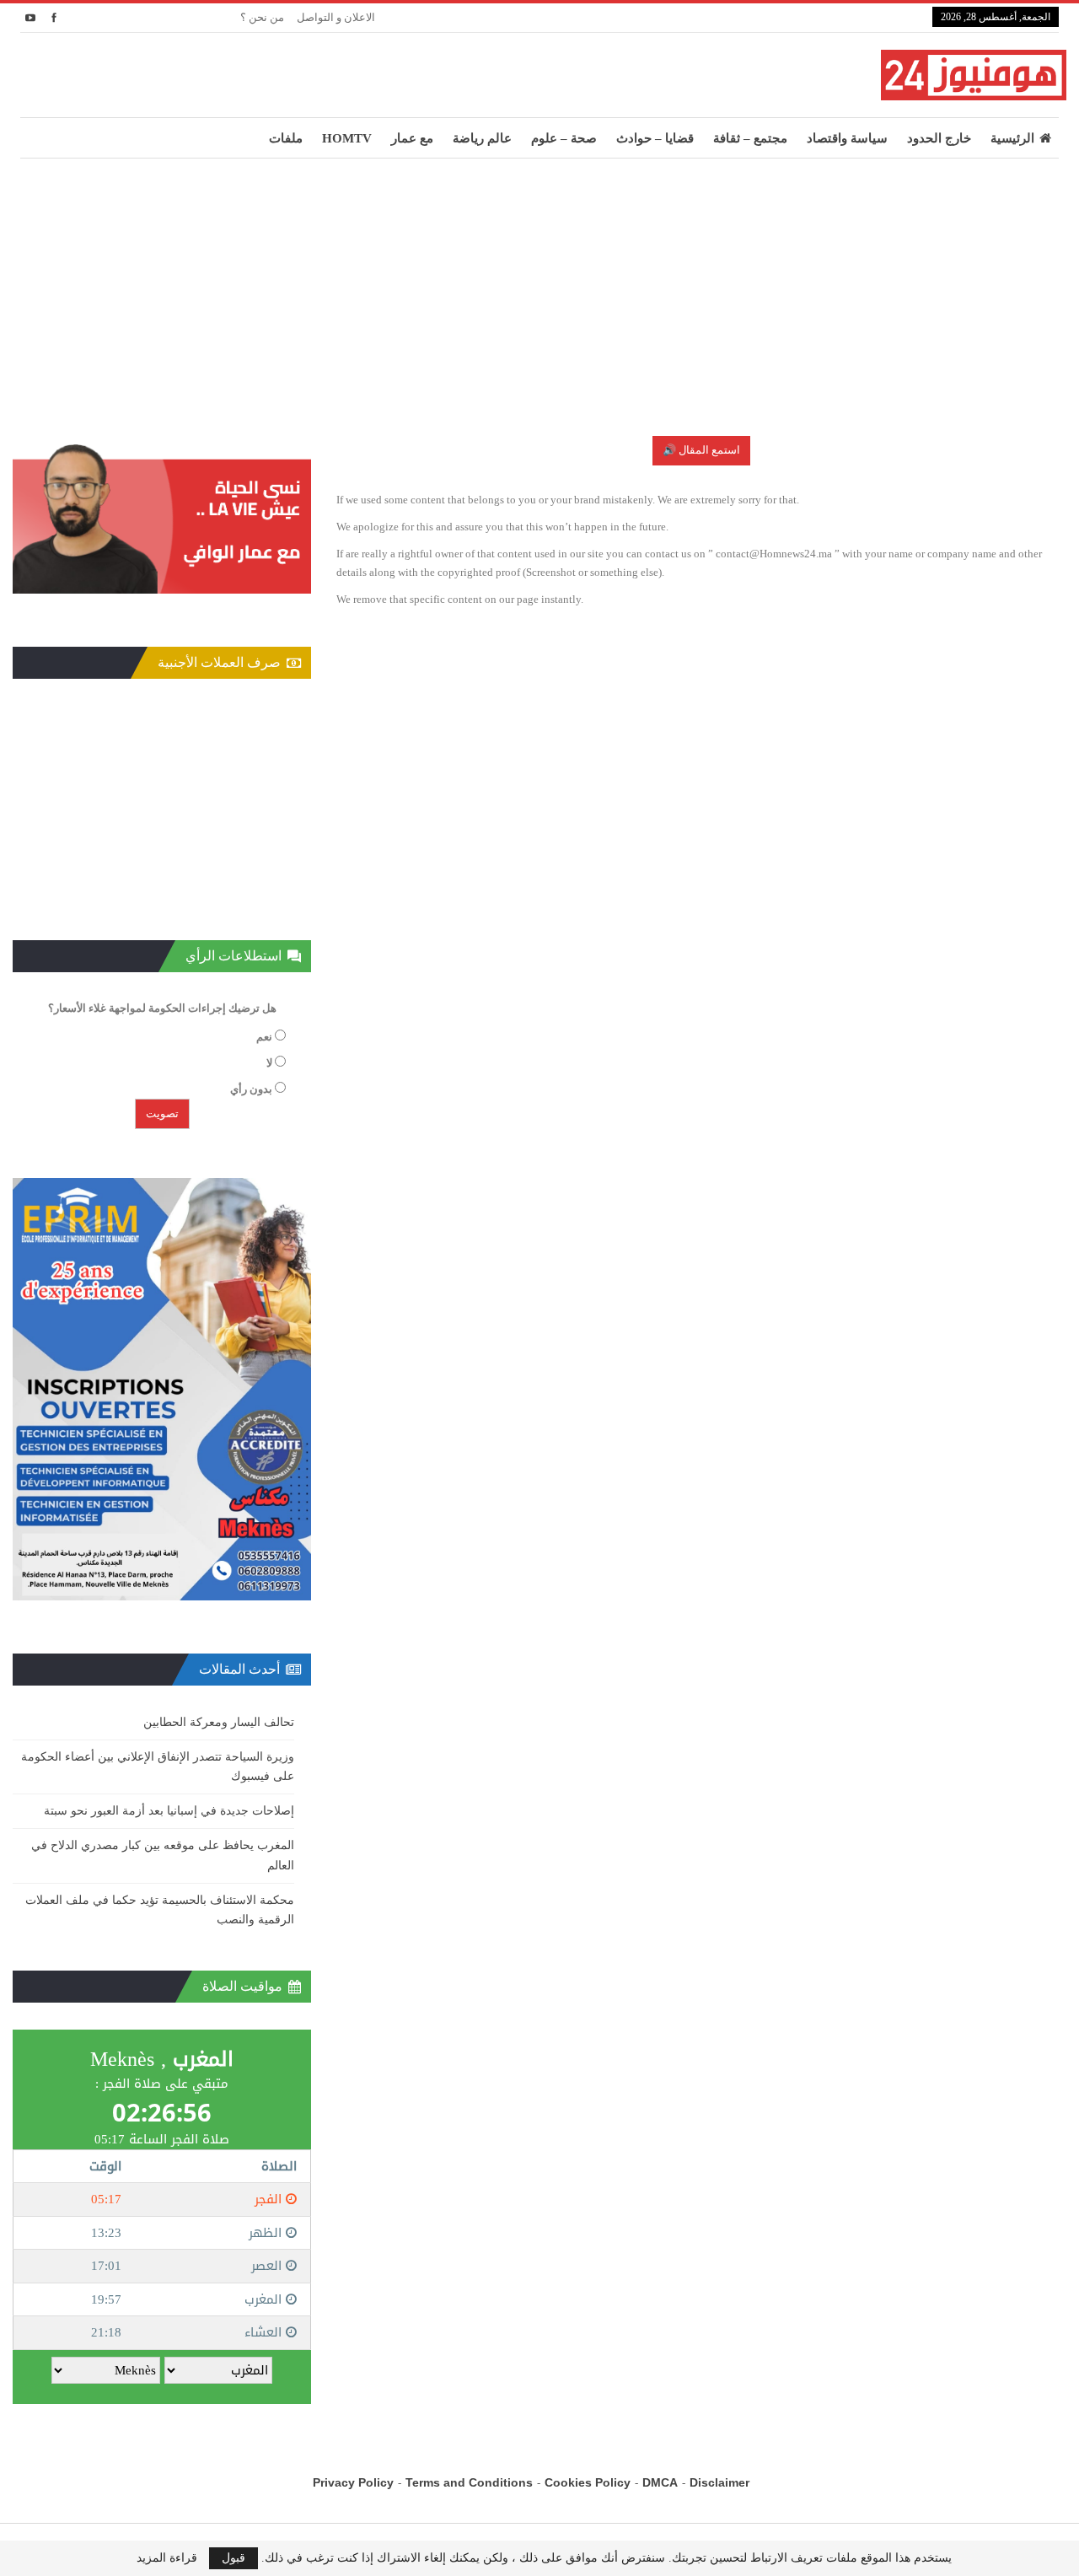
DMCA (660, 2482)
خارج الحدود (939, 138)
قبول (234, 2558)
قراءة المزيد (167, 2558)
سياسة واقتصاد (847, 138)
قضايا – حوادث (655, 138)
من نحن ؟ (262, 17)
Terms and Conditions (469, 2482)
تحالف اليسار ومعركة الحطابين (219, 1722)
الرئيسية (1012, 138)
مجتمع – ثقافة (750, 138)
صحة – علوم (564, 138)
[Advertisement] (539, 285)
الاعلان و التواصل (336, 17)
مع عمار (412, 138)
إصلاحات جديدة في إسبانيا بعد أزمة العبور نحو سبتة (169, 1811)
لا (269, 1063)
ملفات (286, 138)
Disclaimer (719, 2482)
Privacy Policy (353, 2482)
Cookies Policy (588, 2482)
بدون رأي (251, 1089)
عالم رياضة (482, 138)
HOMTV (347, 138)
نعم (264, 1037)
